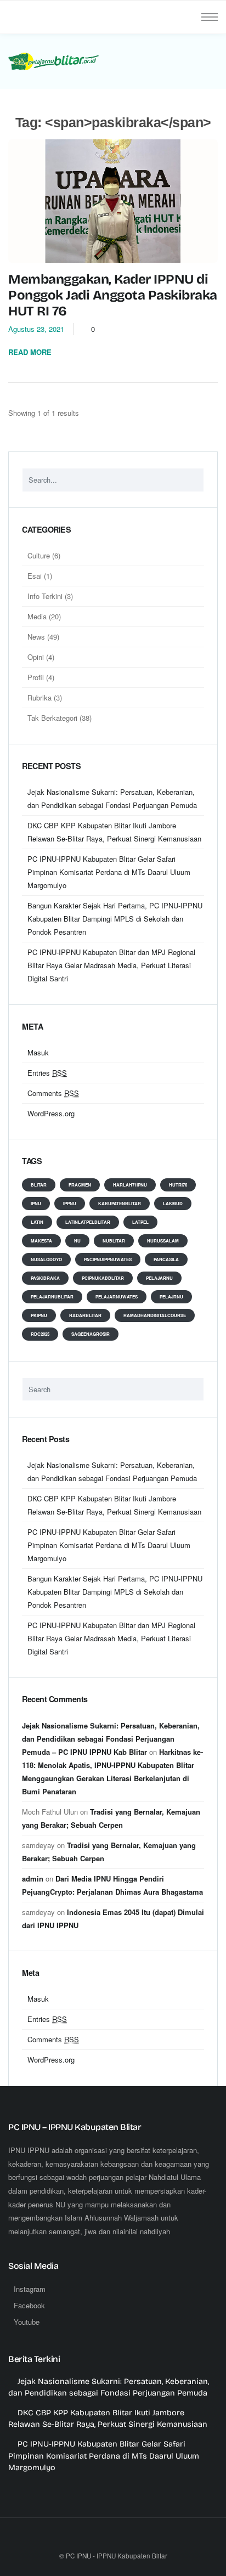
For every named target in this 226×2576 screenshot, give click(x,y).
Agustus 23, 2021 (36, 329)
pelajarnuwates (117, 1297)
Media (37, 616)
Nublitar (114, 1241)
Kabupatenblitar (120, 1203)
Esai (35, 576)
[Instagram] (136, 2540)
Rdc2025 (40, 1334)
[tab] (113, 535)
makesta (41, 1241)
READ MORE (31, 352)
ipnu (36, 1203)
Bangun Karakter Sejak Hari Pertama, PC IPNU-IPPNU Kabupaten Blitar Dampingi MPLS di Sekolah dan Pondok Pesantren (115, 919)
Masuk (38, 1052)
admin (33, 1879)
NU (77, 1241)
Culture (39, 555)
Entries (47, 1073)
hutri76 (178, 1185)
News (36, 637)
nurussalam (163, 1241)
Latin (37, 1222)
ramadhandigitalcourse (155, 1315)
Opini (36, 657)
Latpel (140, 1222)
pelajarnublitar (52, 1297)
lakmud (173, 1203)
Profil (36, 677)
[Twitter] (113, 2540)
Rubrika (39, 697)
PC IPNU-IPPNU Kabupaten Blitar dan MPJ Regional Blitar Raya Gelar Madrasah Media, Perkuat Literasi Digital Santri (111, 965)
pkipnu (39, 1315)
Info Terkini (45, 596)
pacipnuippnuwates (108, 1259)
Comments (53, 1093)
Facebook (29, 2305)
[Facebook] (91, 2540)
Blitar (39, 1185)
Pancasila (166, 1259)
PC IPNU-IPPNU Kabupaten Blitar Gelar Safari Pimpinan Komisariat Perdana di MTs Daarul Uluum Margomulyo (109, 872)
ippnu (70, 1203)
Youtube (27, 2322)
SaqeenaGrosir (91, 1334)
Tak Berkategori (52, 718)
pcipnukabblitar (103, 1278)
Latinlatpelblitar (88, 1222)
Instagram (30, 2289)
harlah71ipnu (130, 1185)
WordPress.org (51, 1113)
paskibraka (45, 1278)
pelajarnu (159, 1278)
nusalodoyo (46, 1259)
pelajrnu (171, 1297)
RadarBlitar (85, 1315)
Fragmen (80, 1185)
